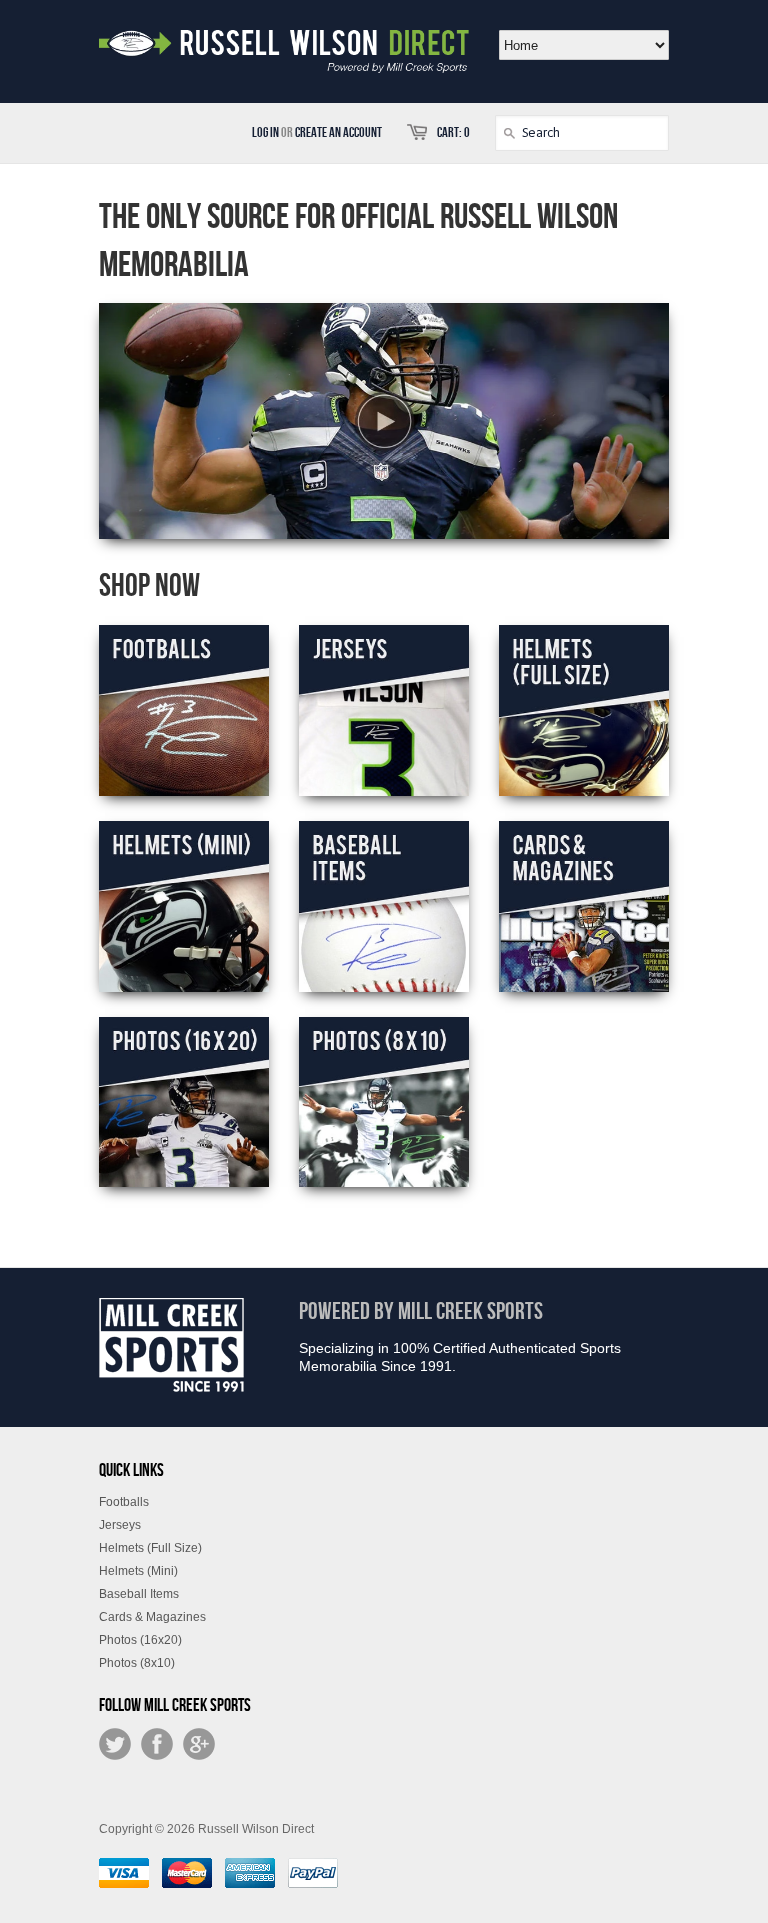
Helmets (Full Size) (150, 1548)
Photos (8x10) (137, 1663)
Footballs (124, 1502)
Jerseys (120, 1525)
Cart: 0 (453, 132)
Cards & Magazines (152, 1617)
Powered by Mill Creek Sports (421, 1311)
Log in (265, 132)
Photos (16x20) (140, 1640)
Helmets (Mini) (138, 1571)
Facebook (157, 1744)
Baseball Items (139, 1594)
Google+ (199, 1744)
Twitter (115, 1744)
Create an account (338, 132)
